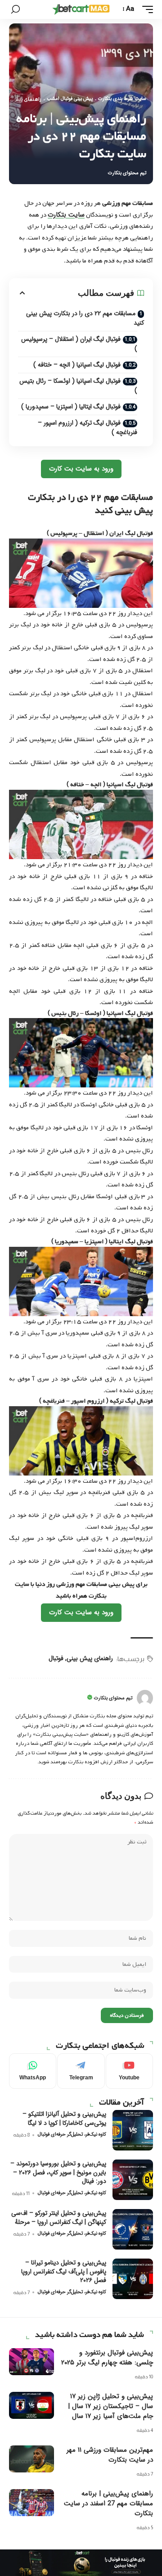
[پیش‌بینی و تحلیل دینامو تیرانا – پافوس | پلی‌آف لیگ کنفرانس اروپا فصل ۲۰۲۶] (133, 2279)
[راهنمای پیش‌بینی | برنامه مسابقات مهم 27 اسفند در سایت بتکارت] (31, 2503)
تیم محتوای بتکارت (127, 173)
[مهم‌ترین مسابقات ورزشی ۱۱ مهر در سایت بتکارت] (31, 2459)
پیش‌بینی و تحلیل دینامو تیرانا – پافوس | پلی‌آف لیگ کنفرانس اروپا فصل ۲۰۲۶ (64, 2271)
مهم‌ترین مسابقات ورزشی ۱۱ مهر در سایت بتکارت (110, 2455)
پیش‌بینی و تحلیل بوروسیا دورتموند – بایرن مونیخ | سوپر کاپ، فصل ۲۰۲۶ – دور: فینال (58, 2172)
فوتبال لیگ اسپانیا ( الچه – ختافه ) (77, 365)
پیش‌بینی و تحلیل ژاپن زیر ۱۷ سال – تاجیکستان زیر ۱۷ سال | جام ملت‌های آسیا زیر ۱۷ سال (110, 2406)
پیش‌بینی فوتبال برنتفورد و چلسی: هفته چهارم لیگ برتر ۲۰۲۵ (107, 2358)
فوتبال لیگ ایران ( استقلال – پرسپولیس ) (79, 344)
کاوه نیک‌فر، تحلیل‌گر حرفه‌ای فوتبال (72, 2135)
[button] (145, 9)
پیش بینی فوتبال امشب (70, 99)
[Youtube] (129, 2071)
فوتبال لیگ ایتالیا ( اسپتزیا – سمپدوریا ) (71, 407)
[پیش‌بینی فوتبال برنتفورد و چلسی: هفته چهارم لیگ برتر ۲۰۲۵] (31, 2362)
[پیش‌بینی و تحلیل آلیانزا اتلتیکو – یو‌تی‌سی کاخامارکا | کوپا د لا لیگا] (133, 2130)
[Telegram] (81, 2071)
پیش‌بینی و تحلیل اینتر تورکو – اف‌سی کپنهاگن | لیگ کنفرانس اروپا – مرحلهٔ (59, 2218)
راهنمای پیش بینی (90, 1658)
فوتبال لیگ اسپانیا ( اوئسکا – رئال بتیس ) (78, 386)
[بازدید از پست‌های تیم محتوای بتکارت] (145, 1698)
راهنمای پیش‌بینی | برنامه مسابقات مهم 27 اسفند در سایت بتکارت (108, 2504)
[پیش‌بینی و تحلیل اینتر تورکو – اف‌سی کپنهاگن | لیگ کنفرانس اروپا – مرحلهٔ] (133, 2229)
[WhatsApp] (33, 2071)
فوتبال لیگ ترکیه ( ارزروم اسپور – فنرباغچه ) (88, 428)
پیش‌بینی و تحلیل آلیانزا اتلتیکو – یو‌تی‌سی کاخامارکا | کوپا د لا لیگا (64, 2119)
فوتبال (56, 1658)
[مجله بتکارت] (81, 9)
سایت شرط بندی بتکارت (122, 99)
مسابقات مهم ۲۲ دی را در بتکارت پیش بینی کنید (85, 318)
